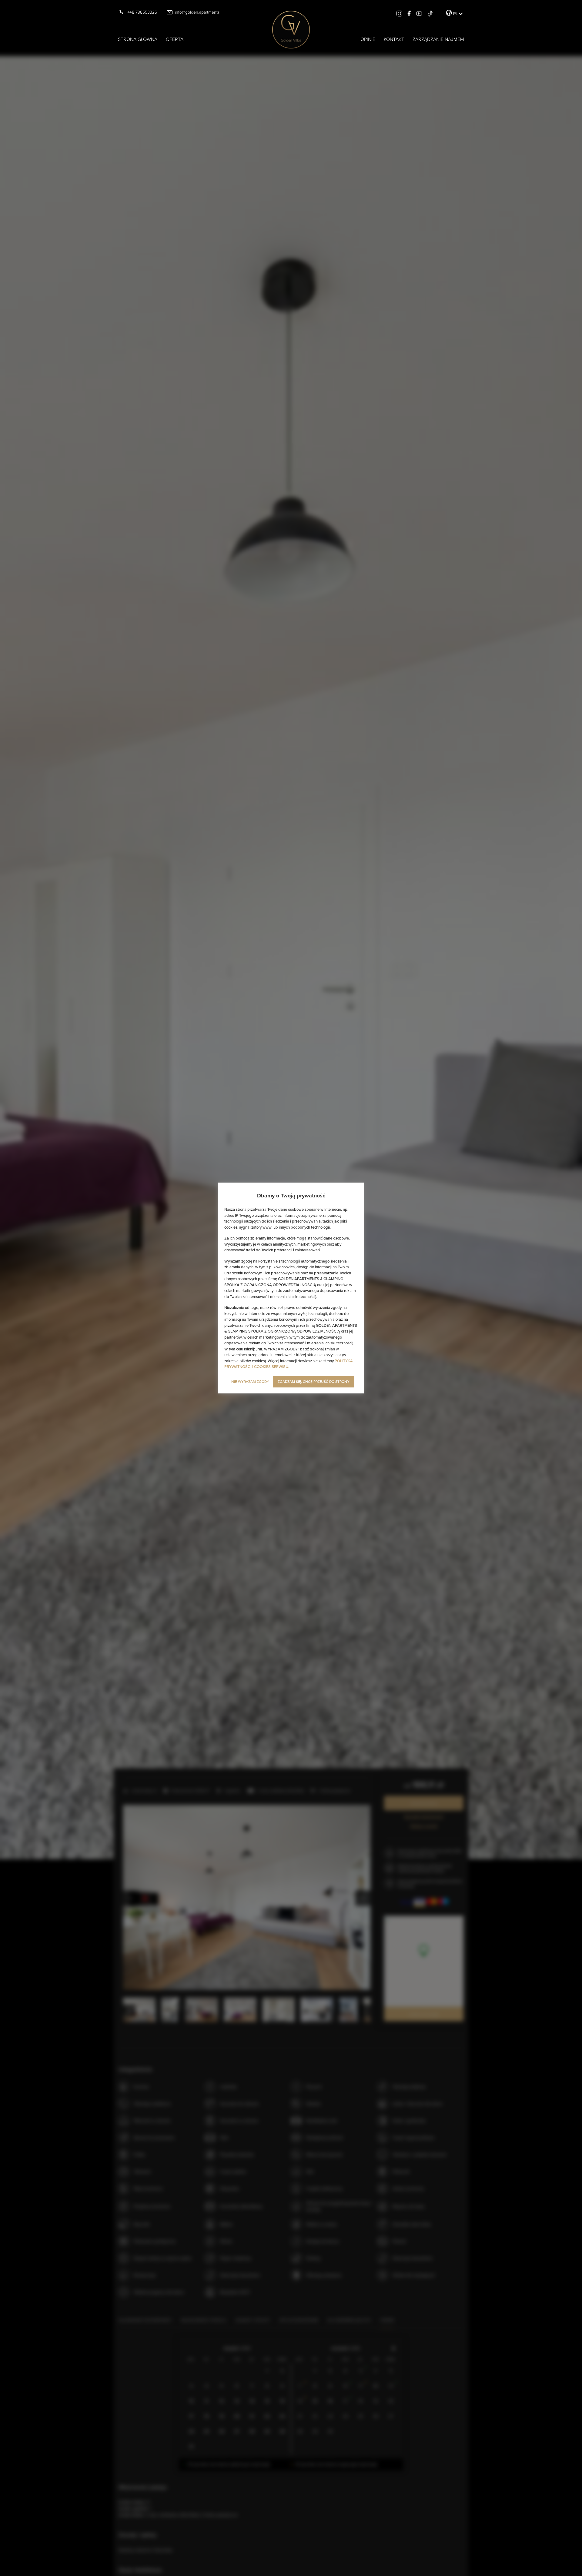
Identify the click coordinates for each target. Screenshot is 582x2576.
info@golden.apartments (197, 12)
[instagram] (399, 13)
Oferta (175, 39)
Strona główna (138, 39)
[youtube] (419, 13)
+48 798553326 (142, 12)
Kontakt (394, 39)
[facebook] (409, 13)
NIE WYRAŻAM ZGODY (250, 1381)
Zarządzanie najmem (438, 39)
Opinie (368, 39)
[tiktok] (430, 13)
